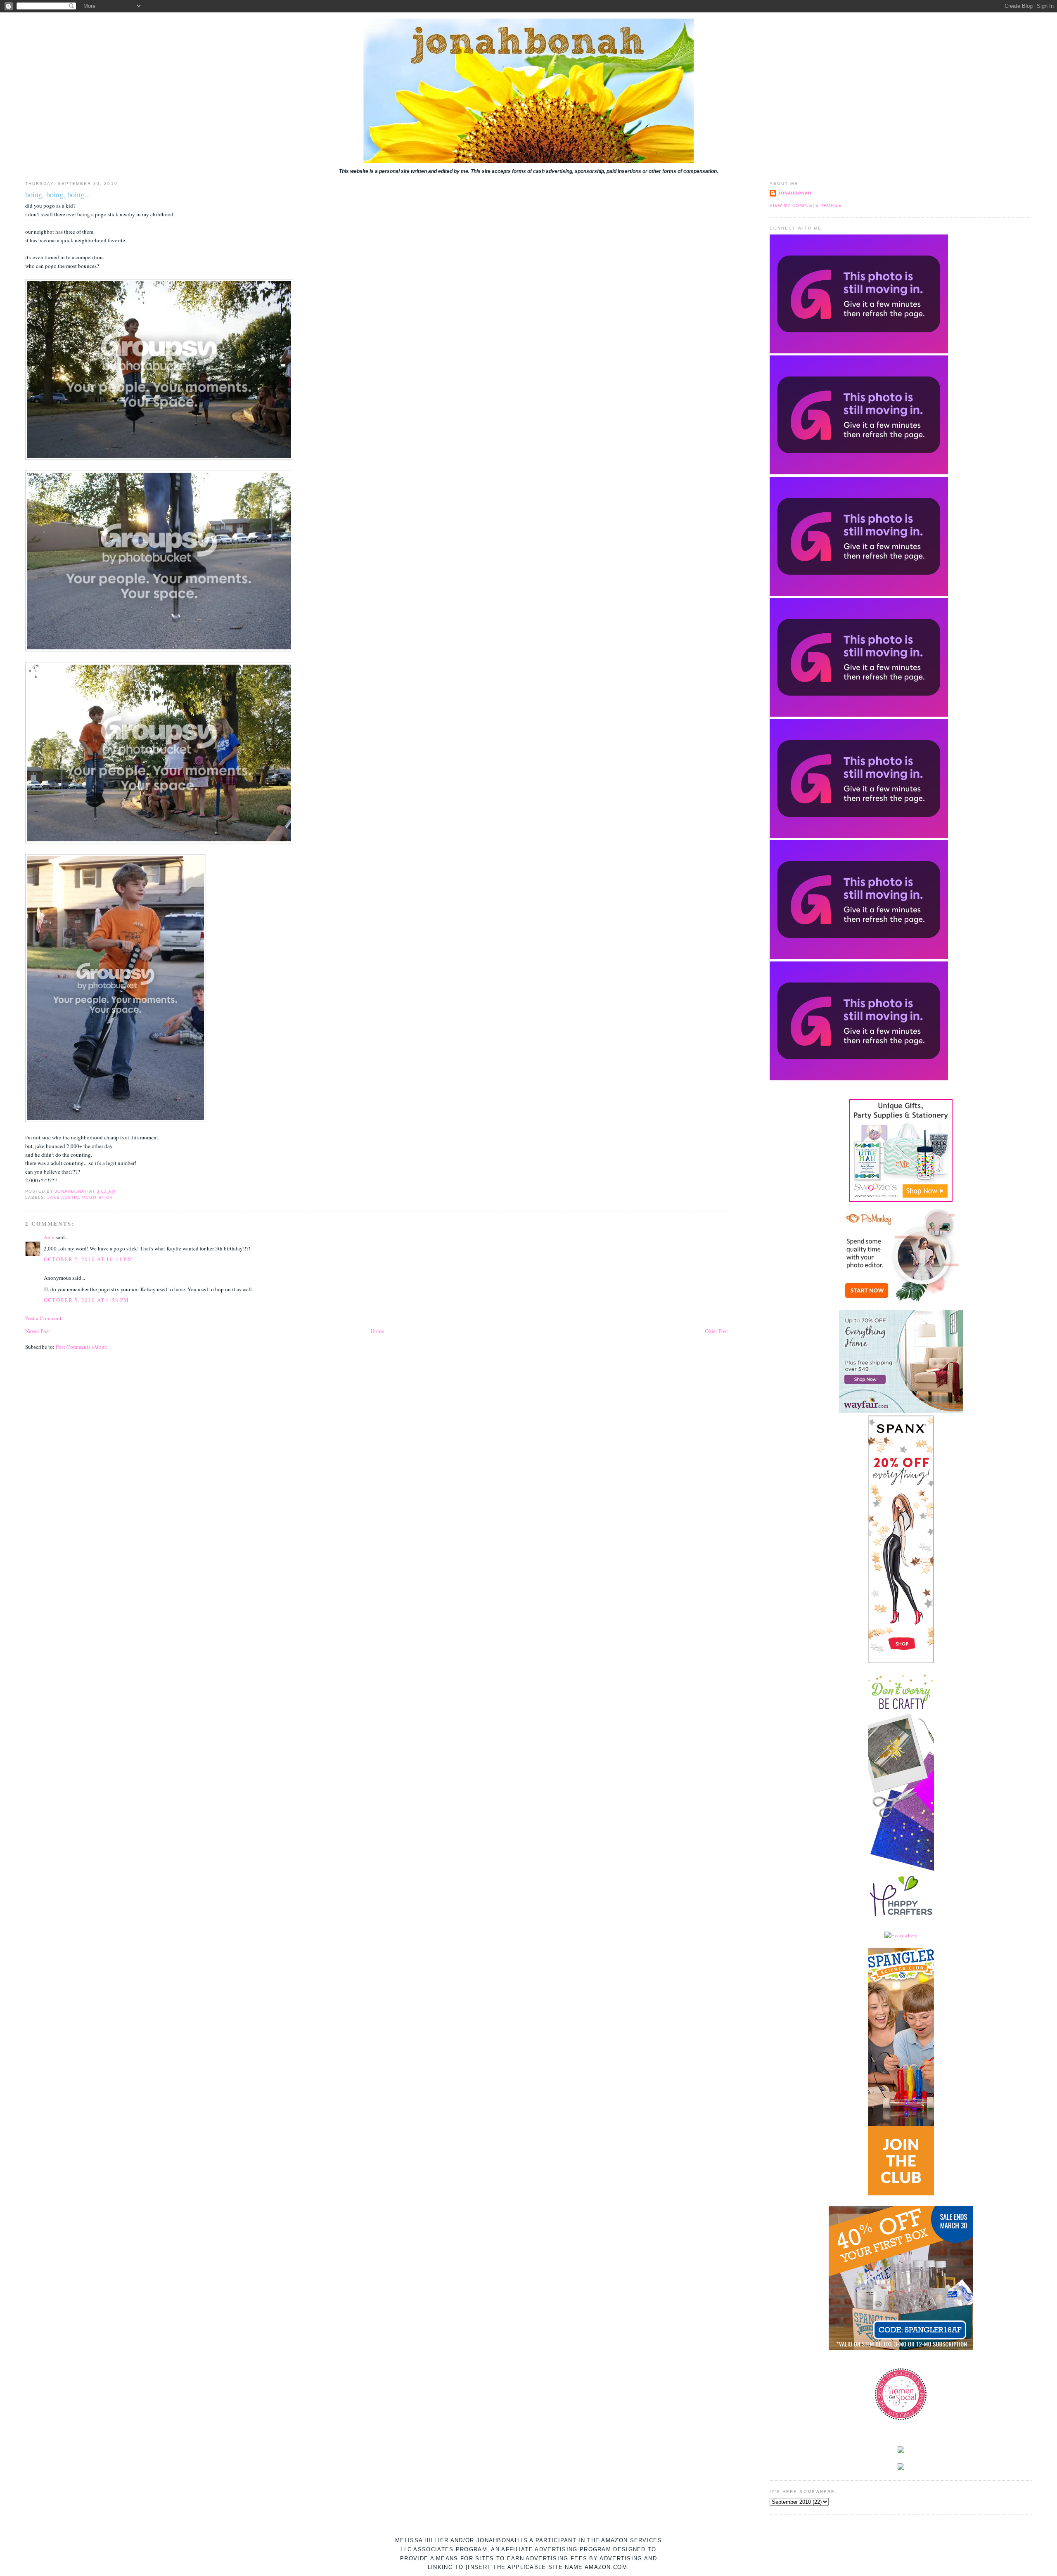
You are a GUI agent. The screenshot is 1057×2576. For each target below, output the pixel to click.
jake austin (63, 1197)
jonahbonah (795, 193)
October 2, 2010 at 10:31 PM (88, 1259)
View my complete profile (806, 205)
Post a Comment (43, 1318)
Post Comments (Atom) (82, 1347)
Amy (49, 1237)
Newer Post (38, 1331)
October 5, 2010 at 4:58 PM (87, 1300)
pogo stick (97, 1197)
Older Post (716, 1331)
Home (377, 1331)
